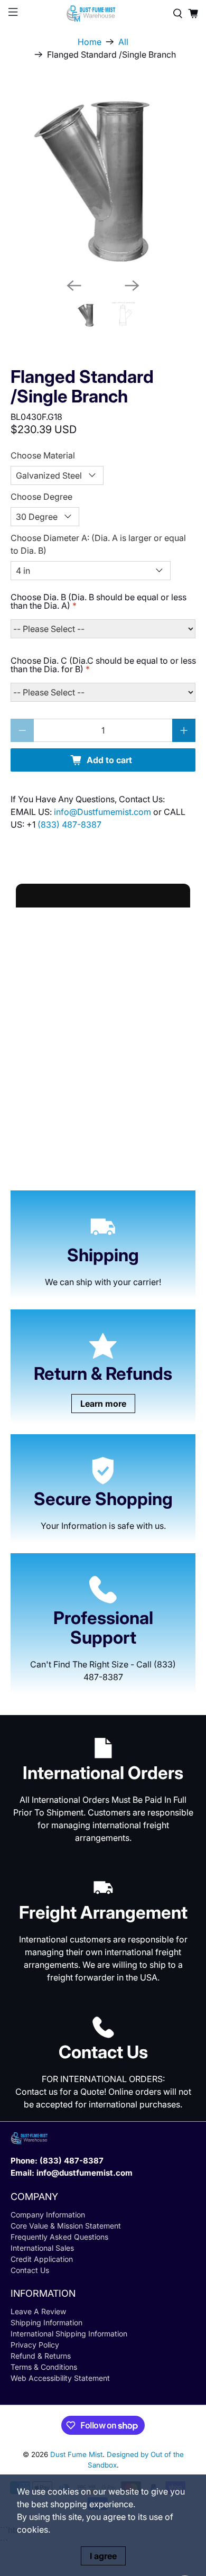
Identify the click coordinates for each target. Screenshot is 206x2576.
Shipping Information (46, 2322)
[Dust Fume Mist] (103, 13)
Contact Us (30, 2270)
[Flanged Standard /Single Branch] (103, 177)
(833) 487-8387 (69, 824)
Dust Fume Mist (76, 2454)
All (123, 42)
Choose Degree (41, 497)
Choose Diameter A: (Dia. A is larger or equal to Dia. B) (98, 544)
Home (90, 42)
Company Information (48, 2215)
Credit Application (42, 2259)
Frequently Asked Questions (59, 2237)
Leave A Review (38, 2311)
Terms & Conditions (44, 2367)
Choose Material (43, 455)
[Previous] (74, 286)
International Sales (42, 2248)
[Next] (132, 286)
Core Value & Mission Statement (66, 2226)
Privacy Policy (35, 2345)
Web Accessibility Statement (60, 2378)
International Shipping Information (69, 2334)
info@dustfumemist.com (85, 2173)
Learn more (103, 1404)
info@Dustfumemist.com (104, 812)
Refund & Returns (41, 2356)
